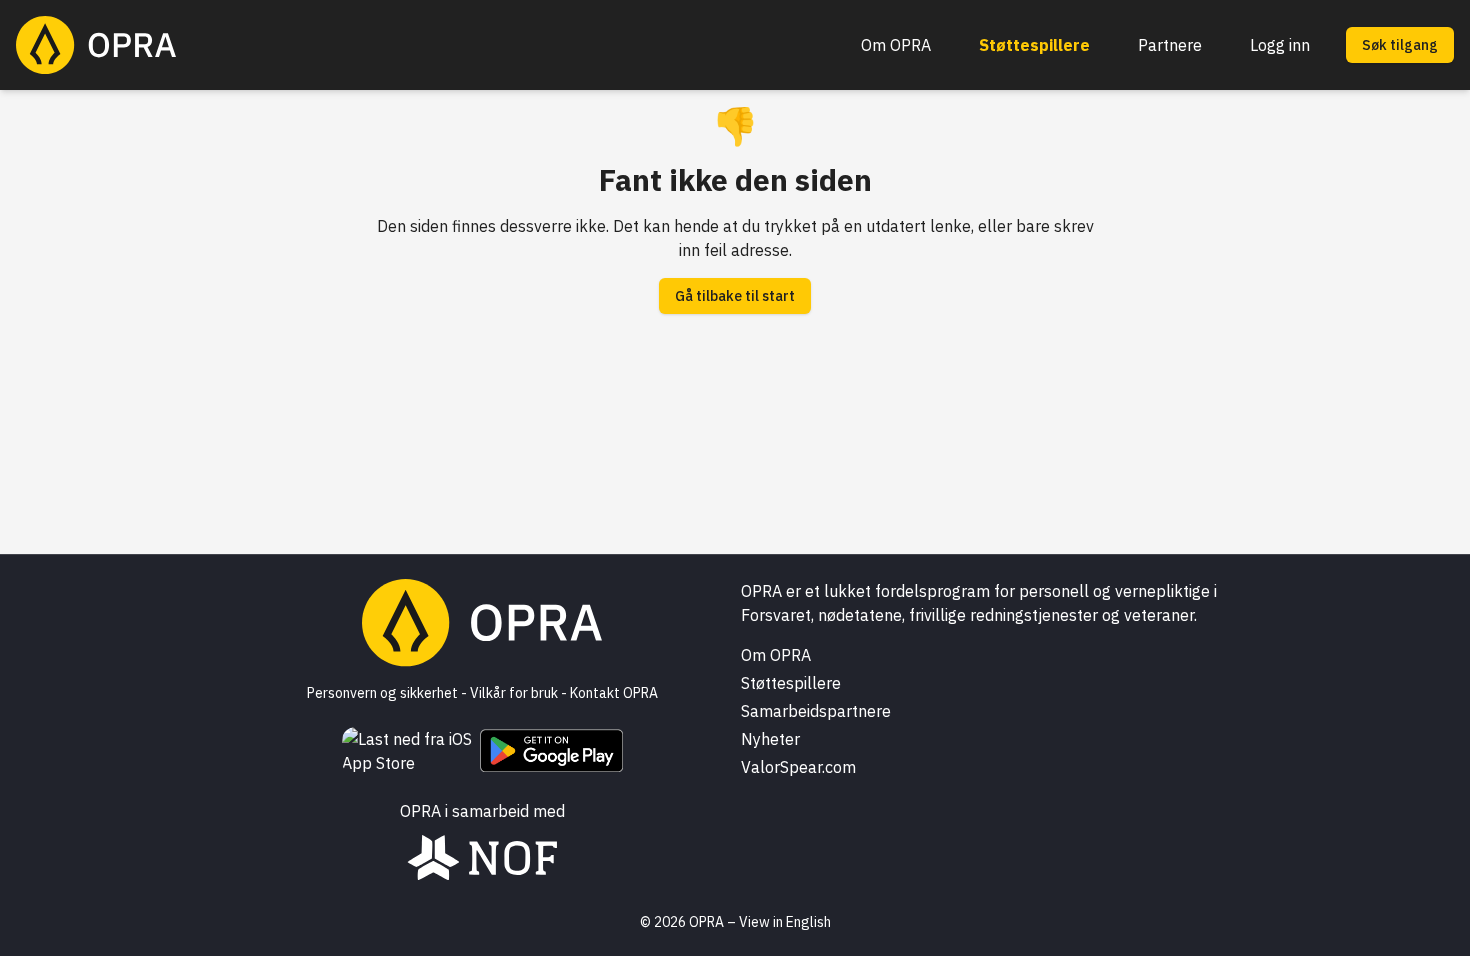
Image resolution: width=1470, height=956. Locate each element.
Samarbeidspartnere (816, 711)
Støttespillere (1034, 45)
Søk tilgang (1400, 45)
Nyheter (770, 739)
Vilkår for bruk (514, 693)
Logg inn (1280, 45)
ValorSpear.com (798, 767)
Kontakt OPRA (614, 693)
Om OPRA (896, 45)
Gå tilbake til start (735, 296)
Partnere (1170, 45)
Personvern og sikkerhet (382, 693)
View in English (785, 922)
